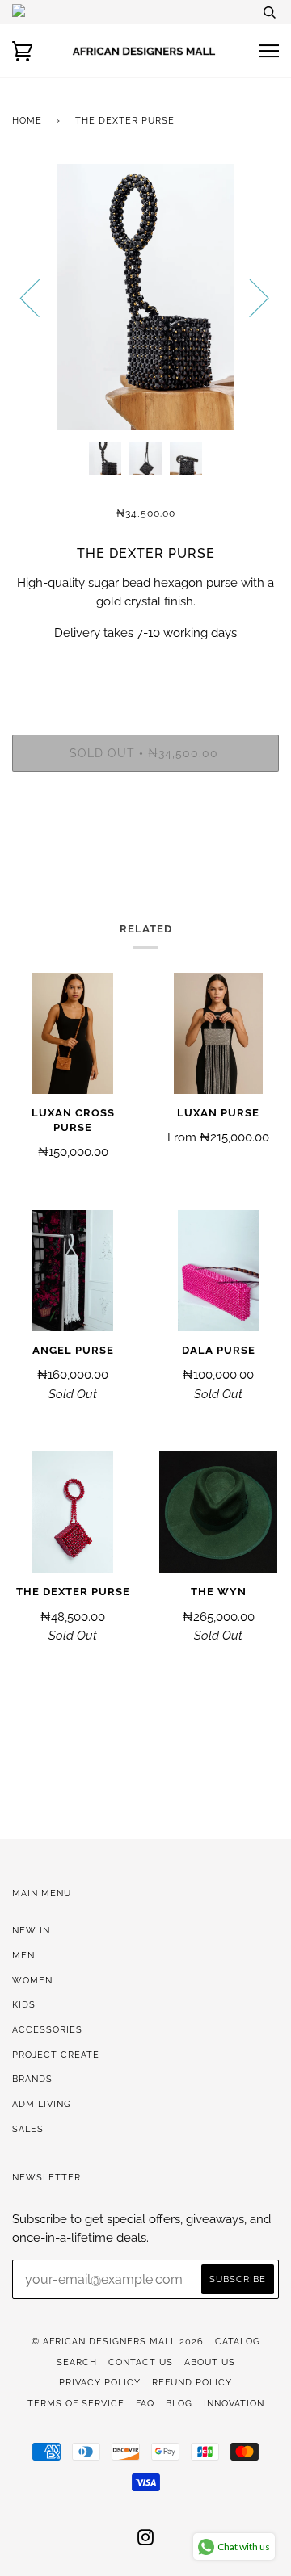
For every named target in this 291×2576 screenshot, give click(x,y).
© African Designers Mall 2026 (118, 2341)
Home (27, 120)
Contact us (141, 2362)
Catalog (238, 2341)
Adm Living (42, 2104)
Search (77, 2362)
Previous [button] (40, 297)
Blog (179, 2403)
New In (31, 1930)
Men (23, 1955)
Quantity (146, 667)
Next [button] (249, 297)
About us (210, 2362)
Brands (32, 2079)
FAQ (145, 2403)
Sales (28, 2129)
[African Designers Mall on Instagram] (146, 2540)
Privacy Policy (100, 2382)
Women (32, 1980)
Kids (24, 2004)
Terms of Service (76, 2403)
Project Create (56, 2055)
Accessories (47, 2029)
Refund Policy (192, 2382)
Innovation (234, 2403)
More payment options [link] (145, 840)
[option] (145, 297)
